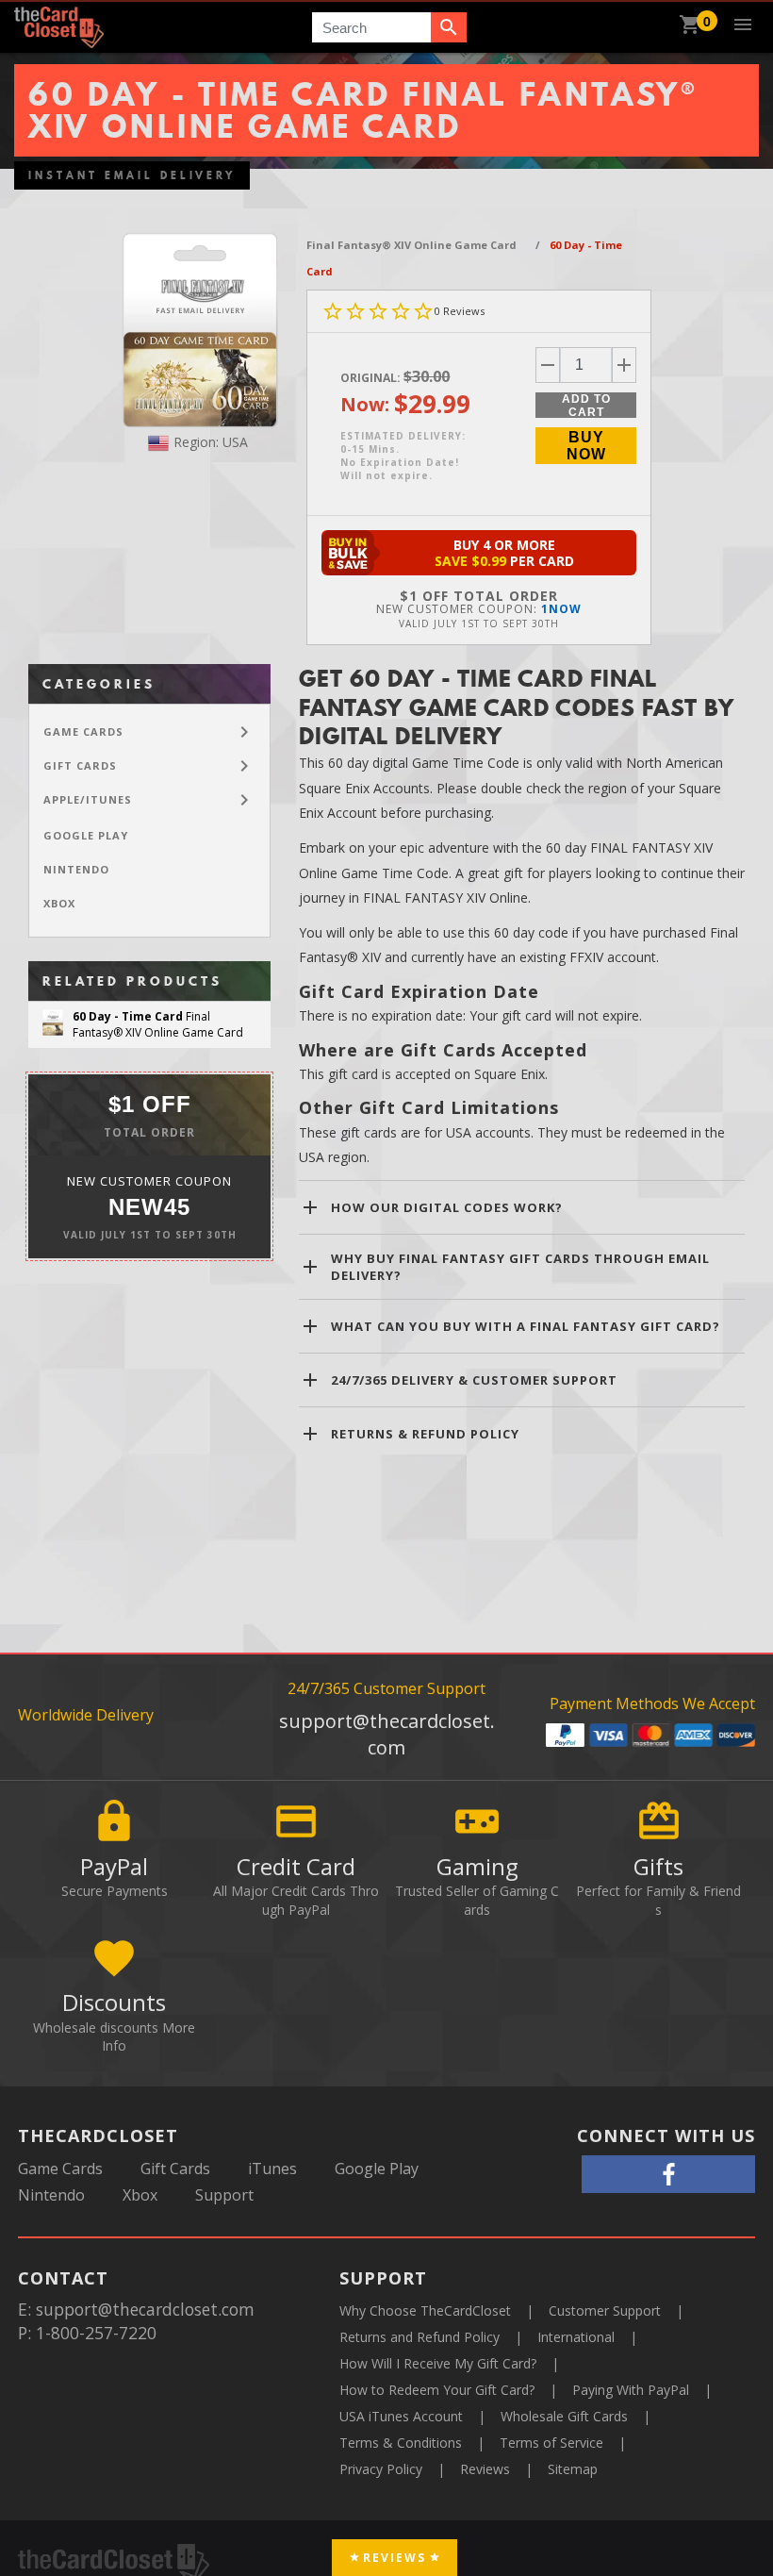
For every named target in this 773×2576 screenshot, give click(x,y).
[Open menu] (743, 25)
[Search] (449, 27)
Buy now (586, 446)
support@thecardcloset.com (387, 1734)
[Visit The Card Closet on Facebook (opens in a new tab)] (668, 2174)
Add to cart (586, 405)
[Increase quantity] (624, 365)
